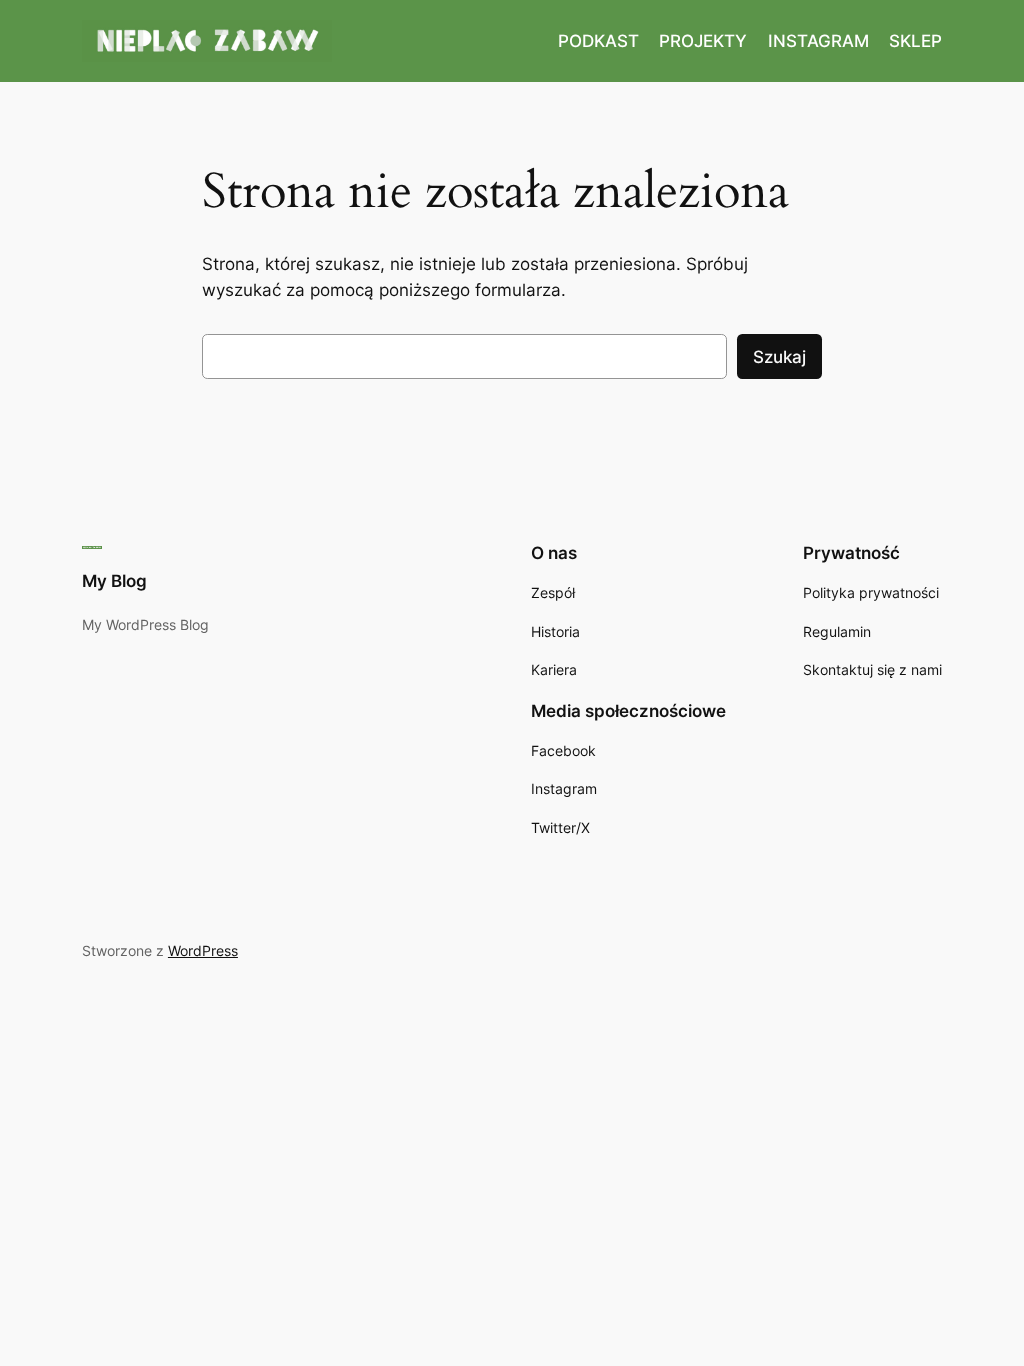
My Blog (114, 581)
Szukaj (779, 357)
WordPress (203, 950)
